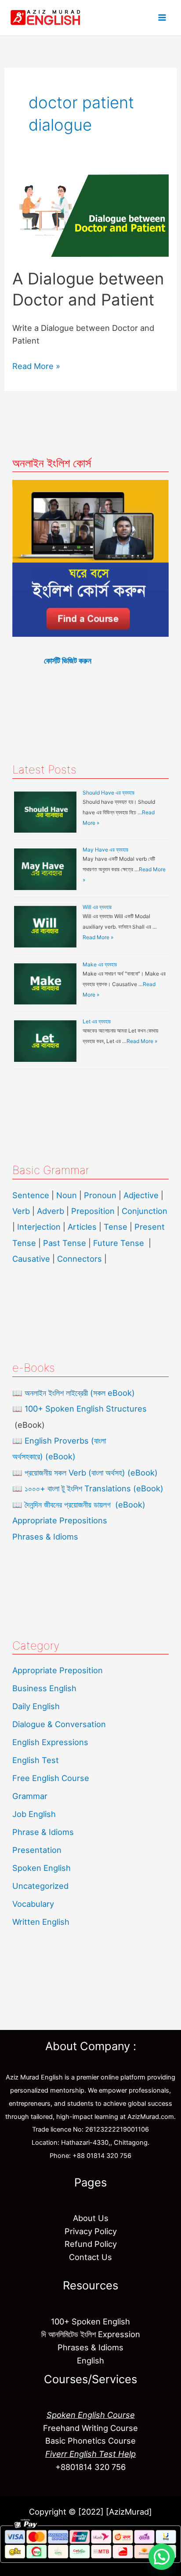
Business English (44, 1688)
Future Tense (119, 1243)
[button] (162, 2557)
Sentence (31, 1195)
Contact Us (90, 2257)
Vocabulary (33, 1904)
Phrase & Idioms (43, 1832)
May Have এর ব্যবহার (105, 850)
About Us (91, 2218)
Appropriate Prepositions (60, 1520)
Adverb (51, 1211)
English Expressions (50, 1742)
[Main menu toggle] (162, 18)
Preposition (94, 1211)
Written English (41, 1922)
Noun (67, 1195)
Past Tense (65, 1243)
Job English (34, 1814)
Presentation (37, 1850)
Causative (31, 1259)
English (90, 2360)
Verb (21, 1211)
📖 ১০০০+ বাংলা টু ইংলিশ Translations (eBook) (88, 1488)
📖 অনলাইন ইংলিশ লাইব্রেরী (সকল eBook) (74, 1393)
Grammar (30, 1796)
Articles (82, 1227)
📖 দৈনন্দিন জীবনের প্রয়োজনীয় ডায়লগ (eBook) (79, 1504)
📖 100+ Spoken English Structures (80, 1409)
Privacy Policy (91, 2231)
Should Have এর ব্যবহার (109, 793)
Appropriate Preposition (58, 1670)
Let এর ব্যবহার (97, 1021)
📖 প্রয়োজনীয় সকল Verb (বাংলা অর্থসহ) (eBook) (85, 1473)
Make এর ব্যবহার (100, 964)
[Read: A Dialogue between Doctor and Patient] (90, 215)
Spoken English (42, 1868)
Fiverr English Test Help (90, 2454)
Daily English (36, 1706)
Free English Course (51, 1778)
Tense (116, 1227)
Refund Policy (91, 2244)
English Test (36, 1760)
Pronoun (100, 1195)
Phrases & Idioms (45, 1536)
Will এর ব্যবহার (97, 907)
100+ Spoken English (90, 2321)
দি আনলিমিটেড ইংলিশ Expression (91, 2334)
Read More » (36, 365)
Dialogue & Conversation (59, 1724)
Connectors (80, 1259)
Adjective (141, 1195)
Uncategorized (40, 1886)
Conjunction (145, 1211)
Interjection (39, 1227)
